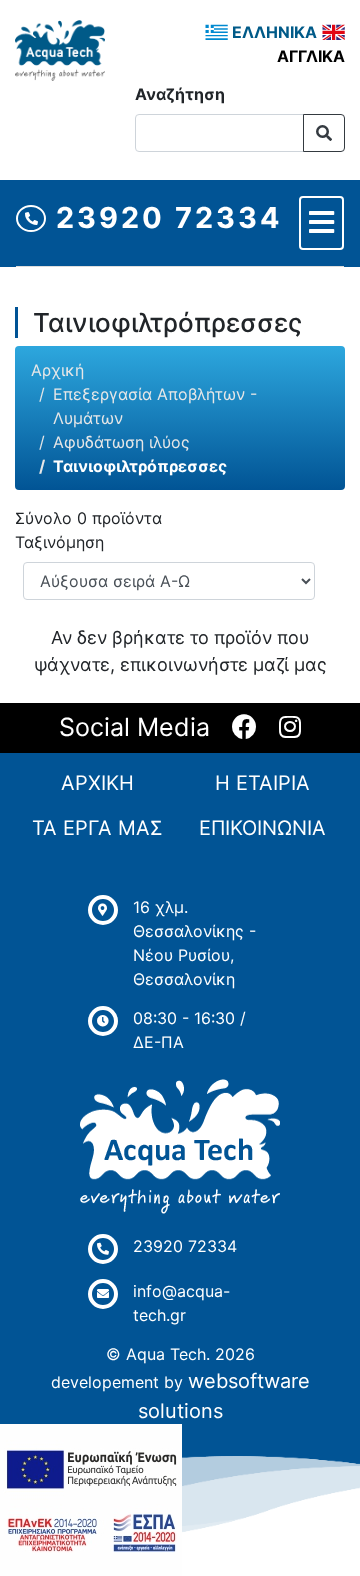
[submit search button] (324, 133)
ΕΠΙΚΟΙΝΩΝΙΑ (262, 828)
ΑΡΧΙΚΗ (97, 783)
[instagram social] (290, 728)
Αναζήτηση (180, 94)
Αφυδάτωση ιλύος (121, 442)
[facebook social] (244, 728)
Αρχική (57, 370)
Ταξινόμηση (59, 542)
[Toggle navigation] (321, 223)
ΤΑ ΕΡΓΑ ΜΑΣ (97, 828)
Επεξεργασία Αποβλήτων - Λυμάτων (155, 406)
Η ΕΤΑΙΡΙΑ (262, 783)
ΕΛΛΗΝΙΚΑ (272, 32)
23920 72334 (164, 217)
